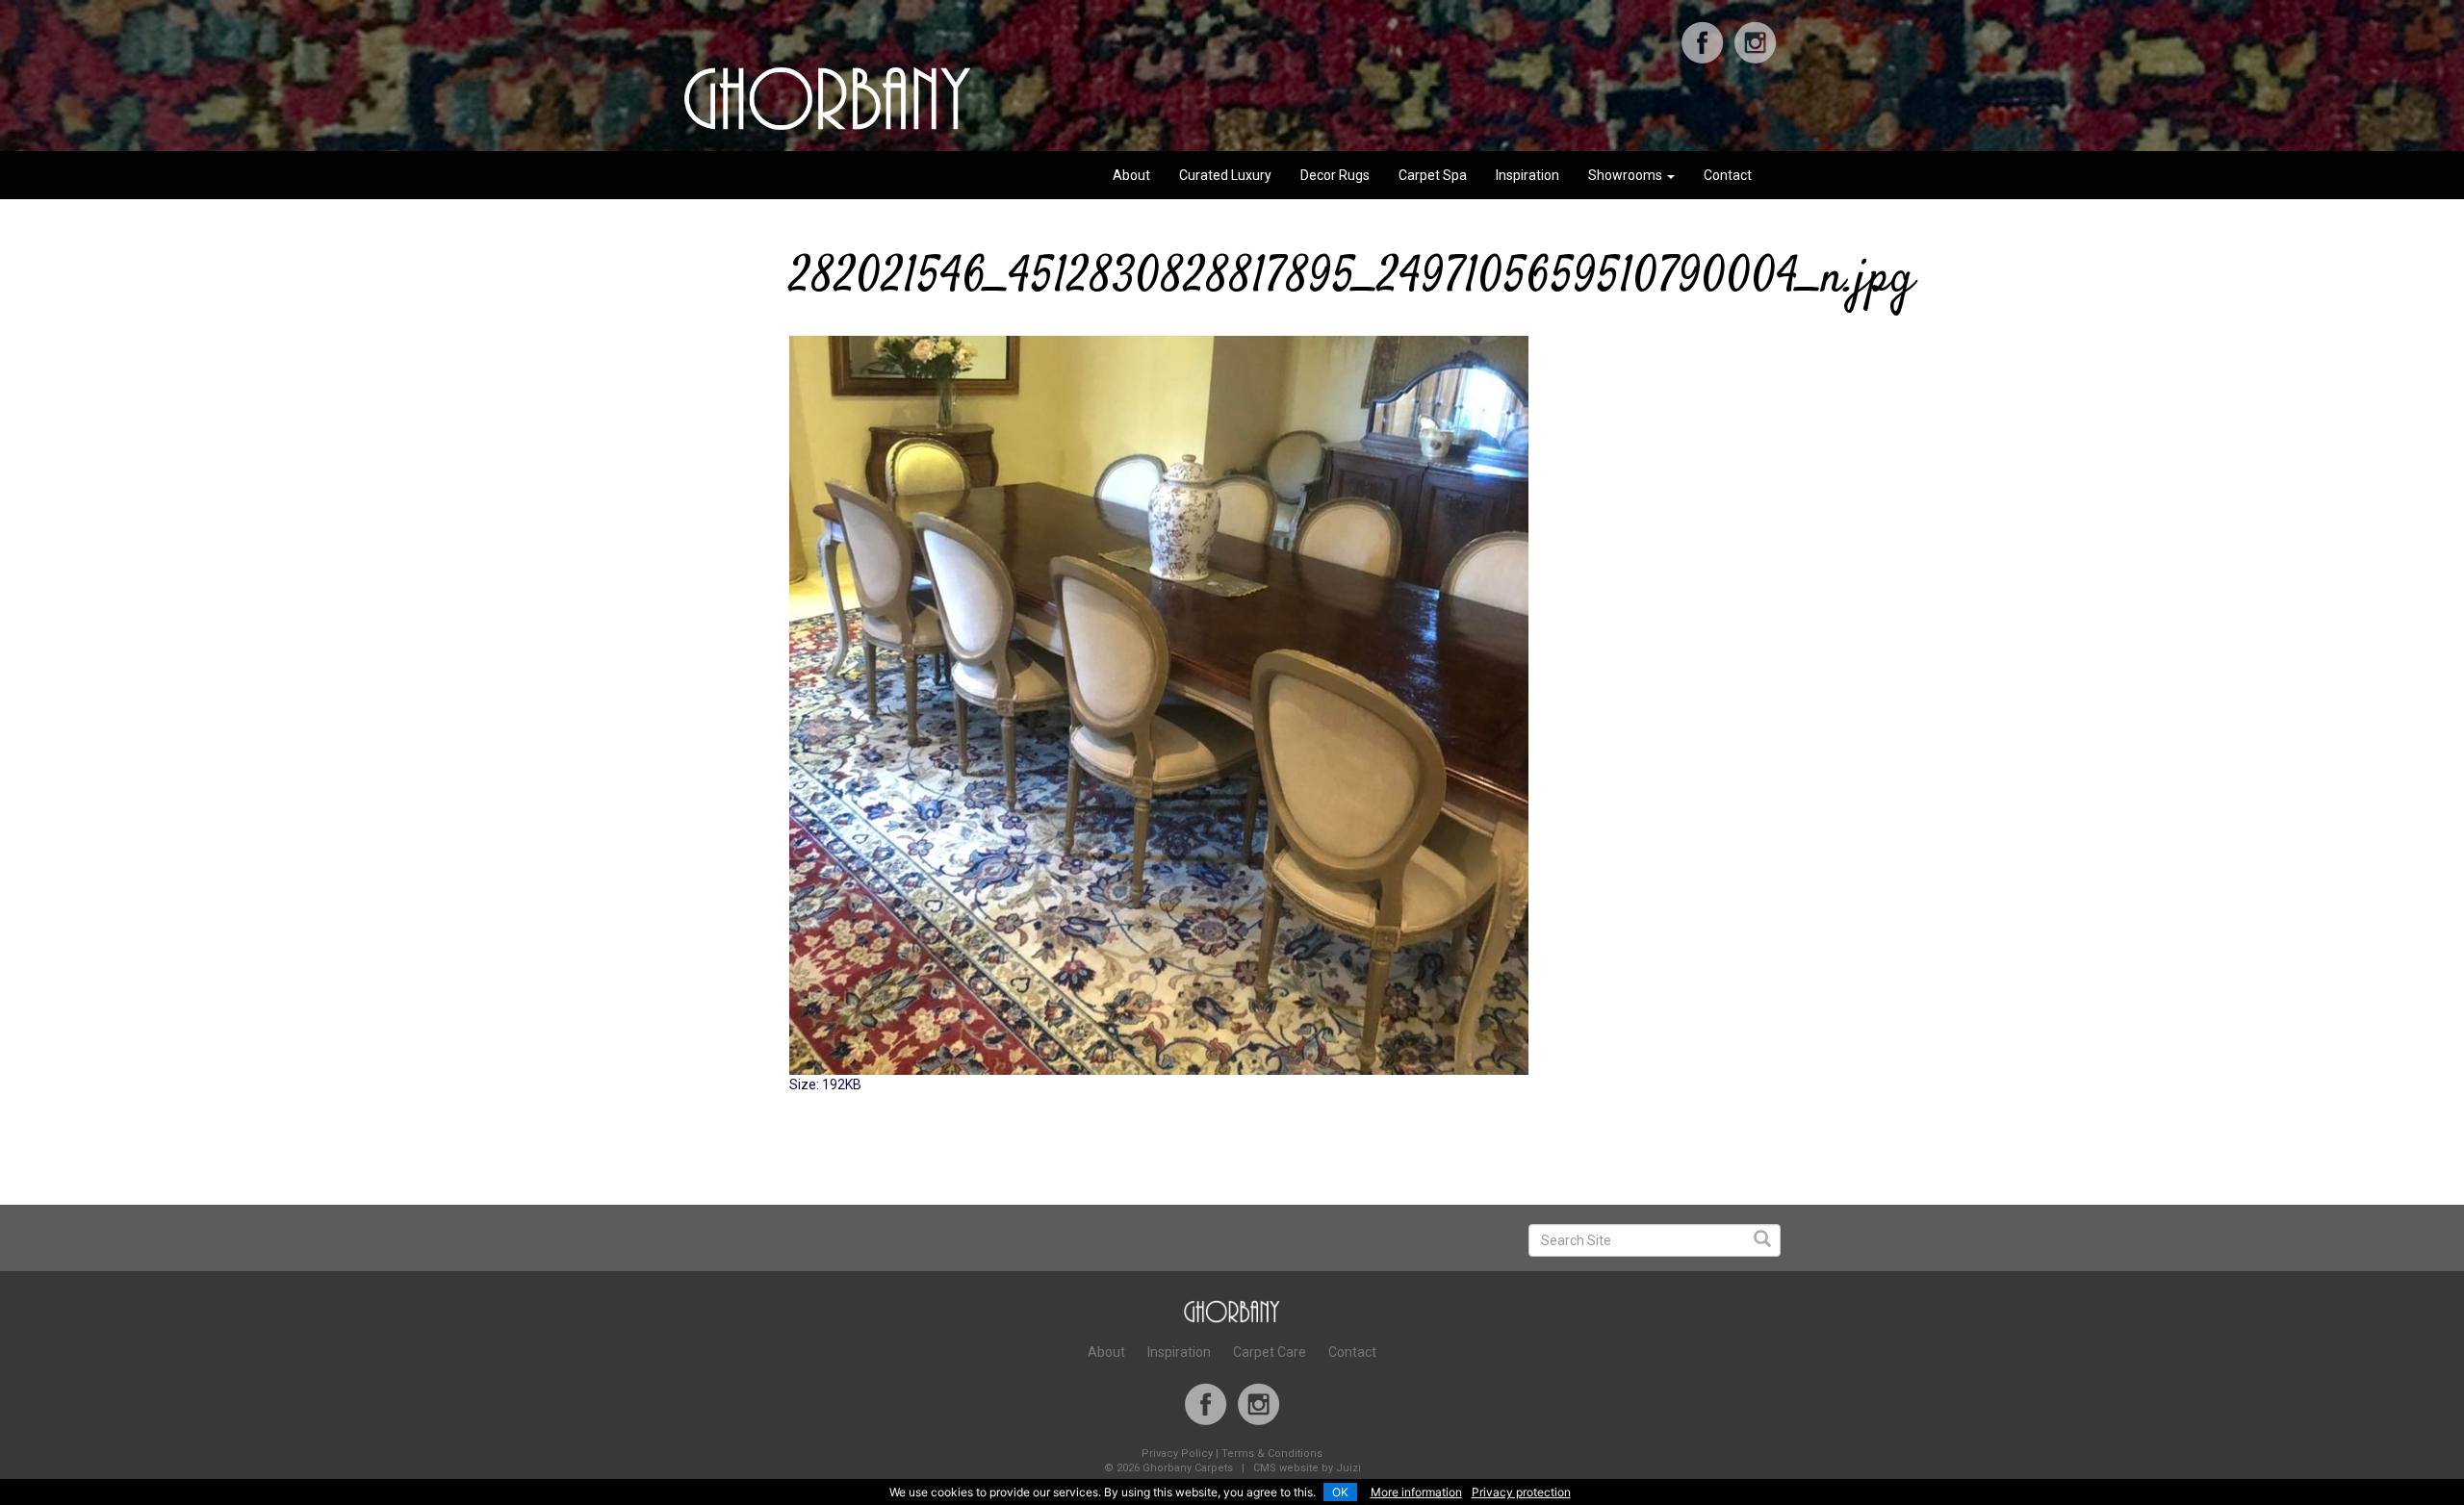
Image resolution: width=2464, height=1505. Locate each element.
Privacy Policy (1177, 1454)
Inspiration (1527, 175)
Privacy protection (1521, 1492)
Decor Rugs (1335, 175)
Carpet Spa (1433, 175)
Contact (1728, 175)
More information (1416, 1492)
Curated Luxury (1225, 175)
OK (1340, 1492)
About (1131, 175)
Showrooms (1627, 175)
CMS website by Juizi (1307, 1468)
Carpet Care (1270, 1352)
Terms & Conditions (1272, 1454)
